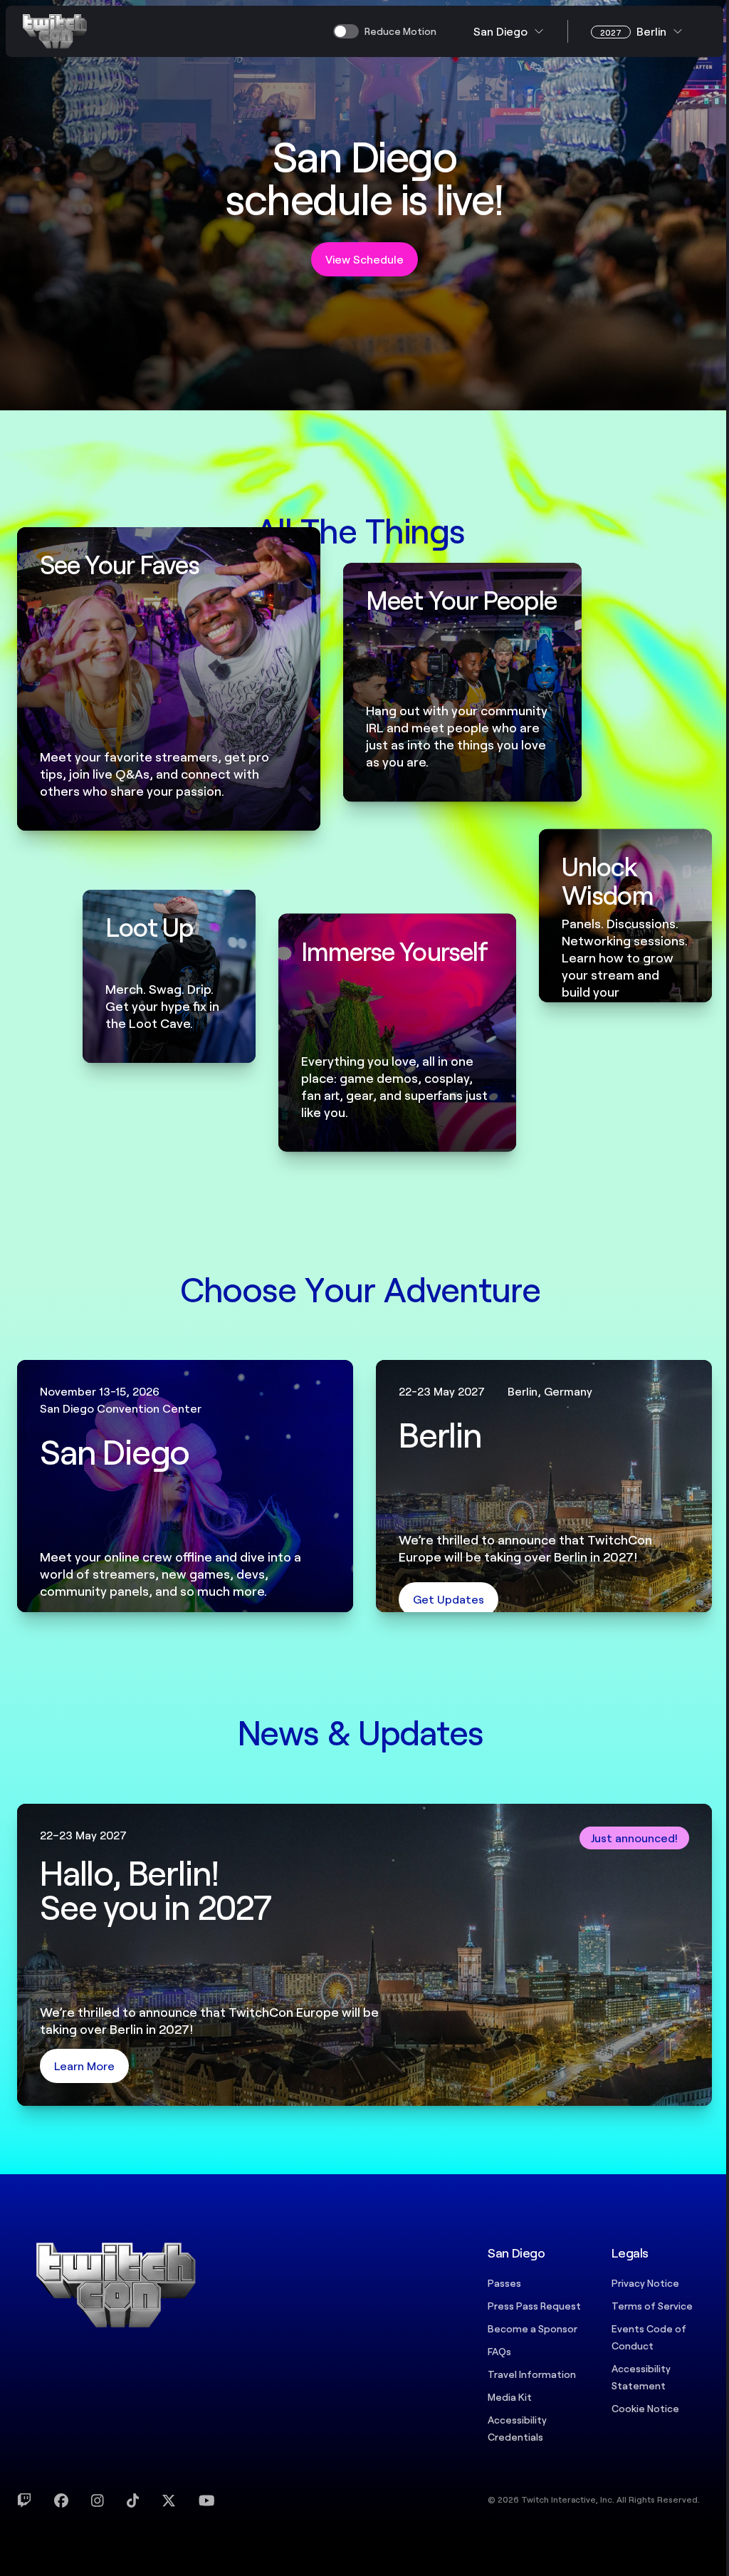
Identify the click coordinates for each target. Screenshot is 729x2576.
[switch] (385, 31)
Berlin (633, 31)
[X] (169, 2500)
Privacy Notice (645, 2283)
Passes (504, 2283)
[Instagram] (98, 2500)
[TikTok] (133, 2500)
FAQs (499, 2351)
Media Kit (510, 2397)
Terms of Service (652, 2306)
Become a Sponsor (533, 2328)
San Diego (500, 31)
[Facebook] (61, 2500)
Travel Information (532, 2374)
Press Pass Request (534, 2306)
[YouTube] (207, 2500)
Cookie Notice (645, 2408)
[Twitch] (24, 2500)
